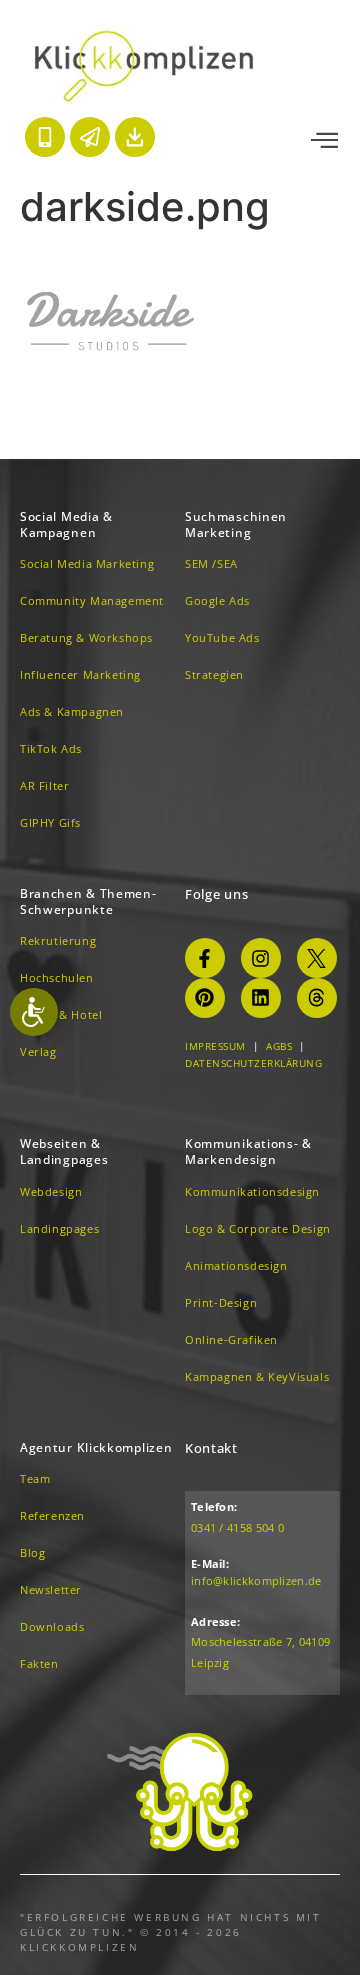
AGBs (279, 1046)
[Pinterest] (205, 998)
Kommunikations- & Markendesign (248, 1151)
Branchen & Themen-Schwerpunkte (88, 901)
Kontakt (211, 1448)
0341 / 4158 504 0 (237, 1527)
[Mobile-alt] (45, 137)
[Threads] (317, 998)
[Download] (135, 137)
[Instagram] (261, 958)
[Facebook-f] (205, 958)
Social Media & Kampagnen (66, 524)
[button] (324, 141)
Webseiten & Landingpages (64, 1151)
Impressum (215, 1046)
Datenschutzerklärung (253, 1063)
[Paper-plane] (90, 137)
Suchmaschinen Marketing (236, 524)
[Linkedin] (261, 998)
